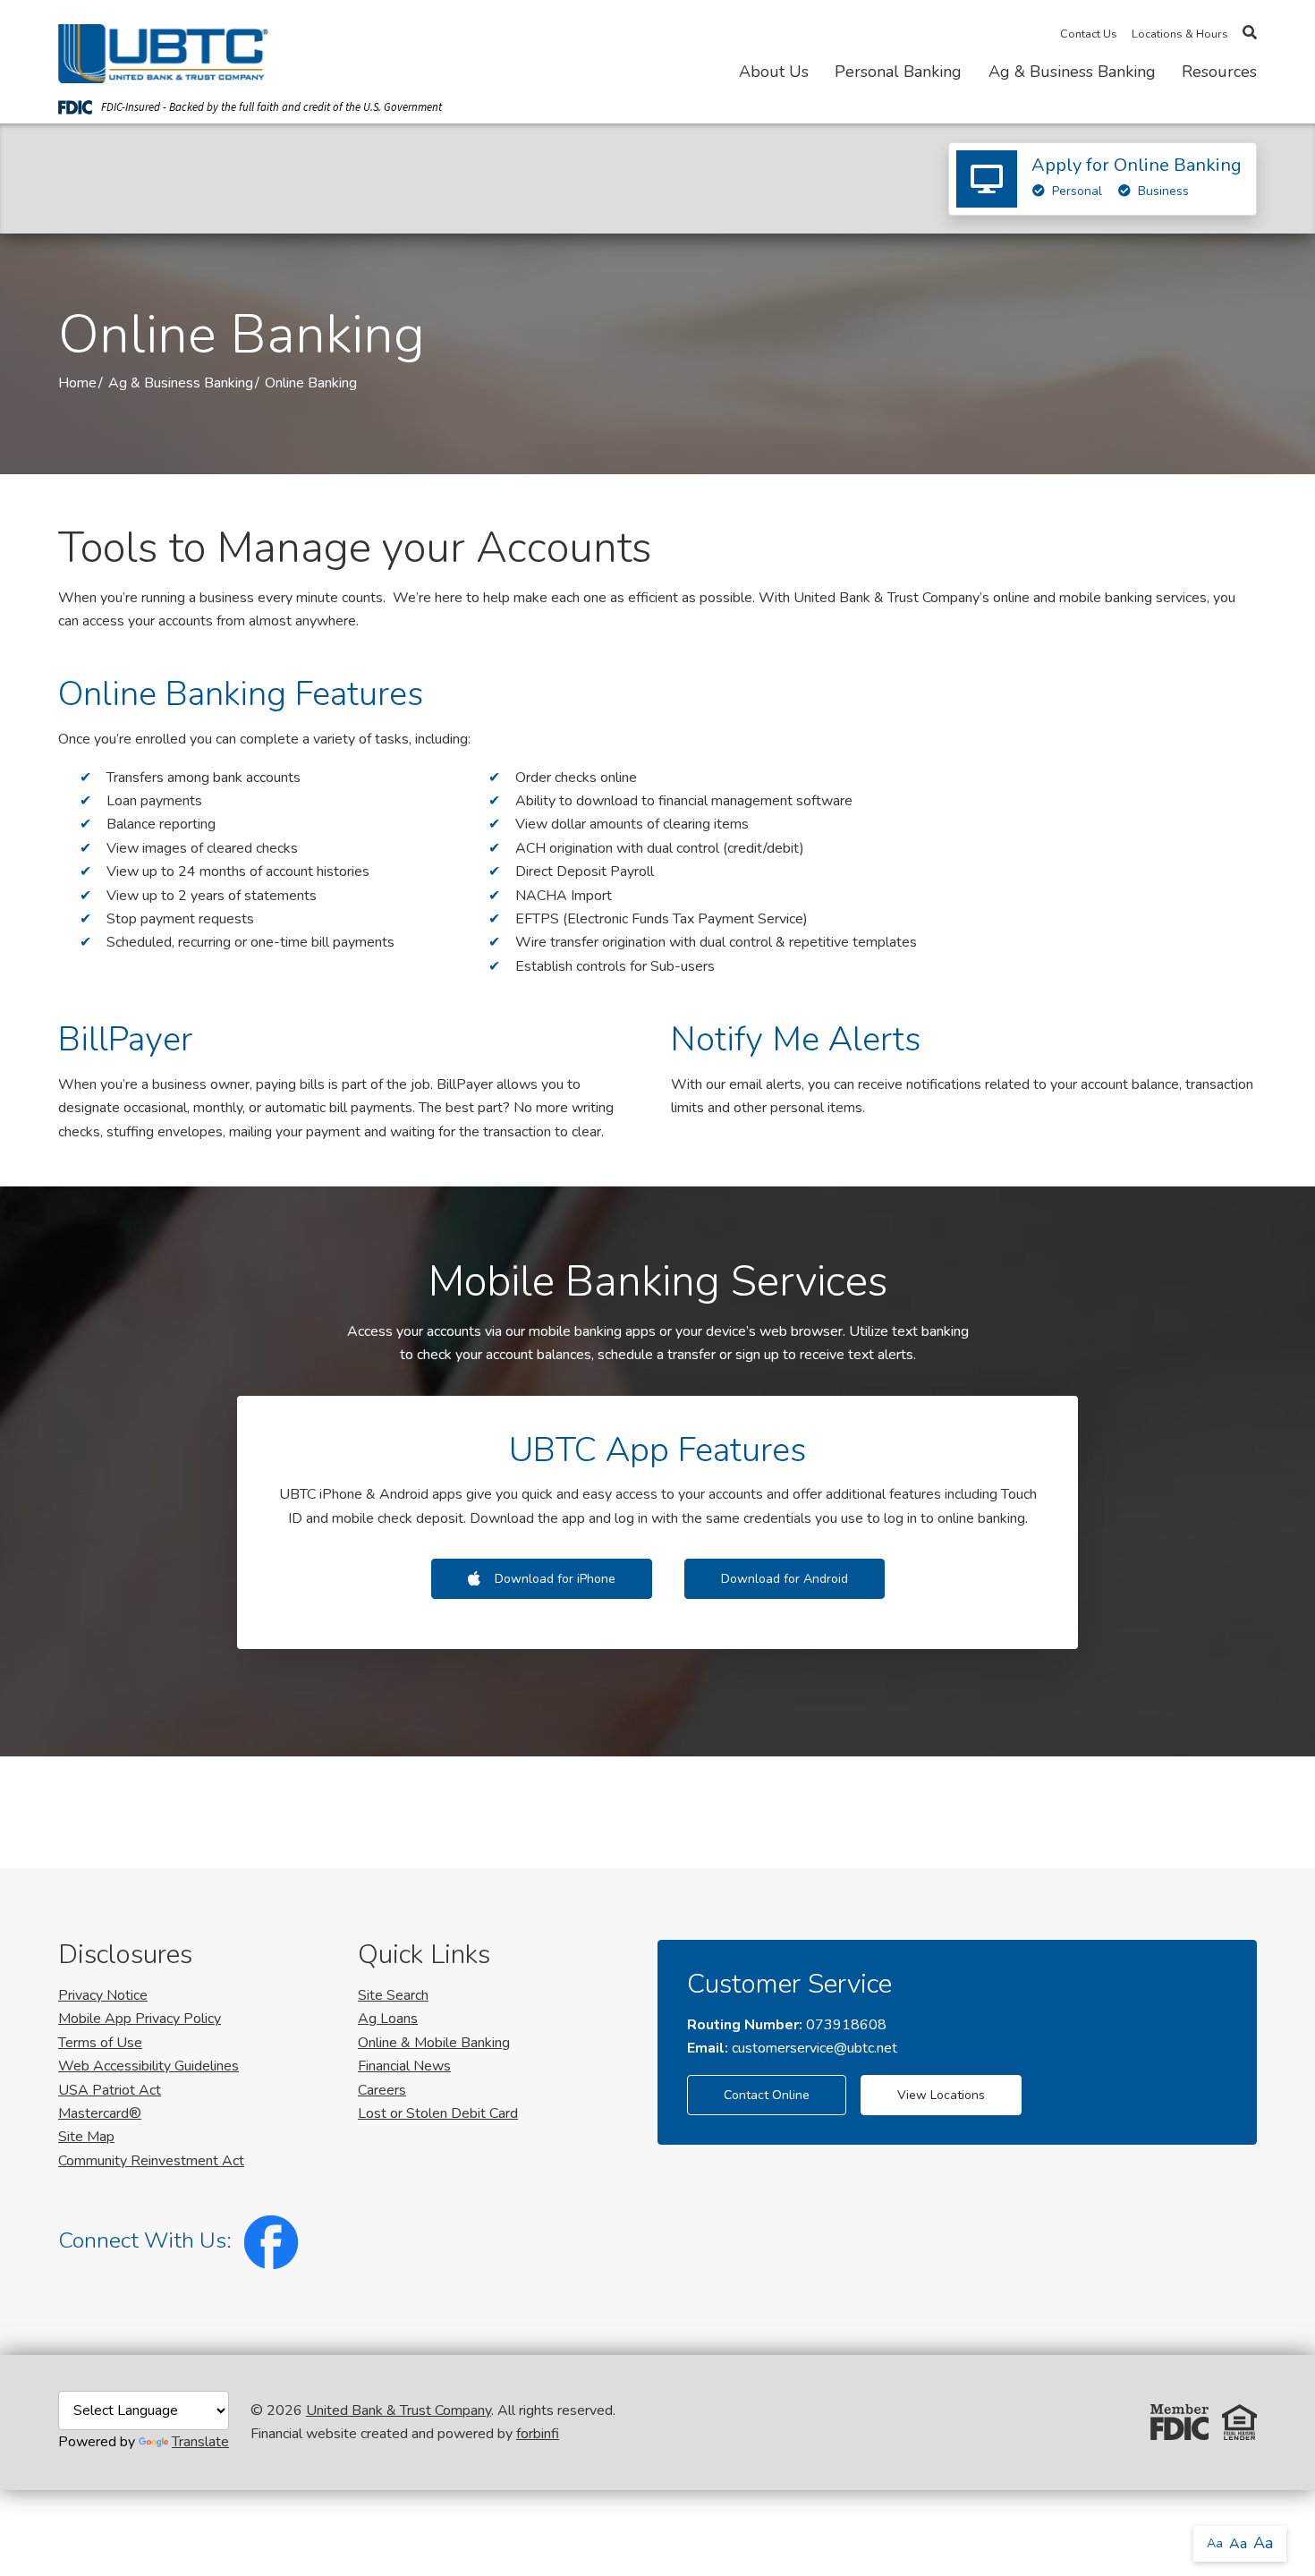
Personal (1077, 191)
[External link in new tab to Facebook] (267, 2240)
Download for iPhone (555, 1579)
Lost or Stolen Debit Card (438, 2113)
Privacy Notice (103, 1995)
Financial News (404, 2066)
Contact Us (1089, 34)
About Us (774, 72)
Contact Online (767, 2095)
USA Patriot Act (110, 2090)
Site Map (86, 2137)
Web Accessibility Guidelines (148, 2066)
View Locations (941, 2095)
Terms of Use (100, 2043)
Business (1163, 191)
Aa (1215, 2543)
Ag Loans (388, 2019)
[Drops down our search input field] (1250, 33)
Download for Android (785, 1579)
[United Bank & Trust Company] (163, 50)
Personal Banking (898, 72)
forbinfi (538, 2434)
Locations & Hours (1180, 34)
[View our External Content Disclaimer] (144, 2422)
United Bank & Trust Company (399, 2410)
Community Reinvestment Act (151, 2161)
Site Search (393, 1995)
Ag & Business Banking (1072, 72)
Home (77, 383)
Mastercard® (100, 2113)
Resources (1219, 72)
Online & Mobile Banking (434, 2043)
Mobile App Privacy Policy (140, 2019)
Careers (382, 2090)
